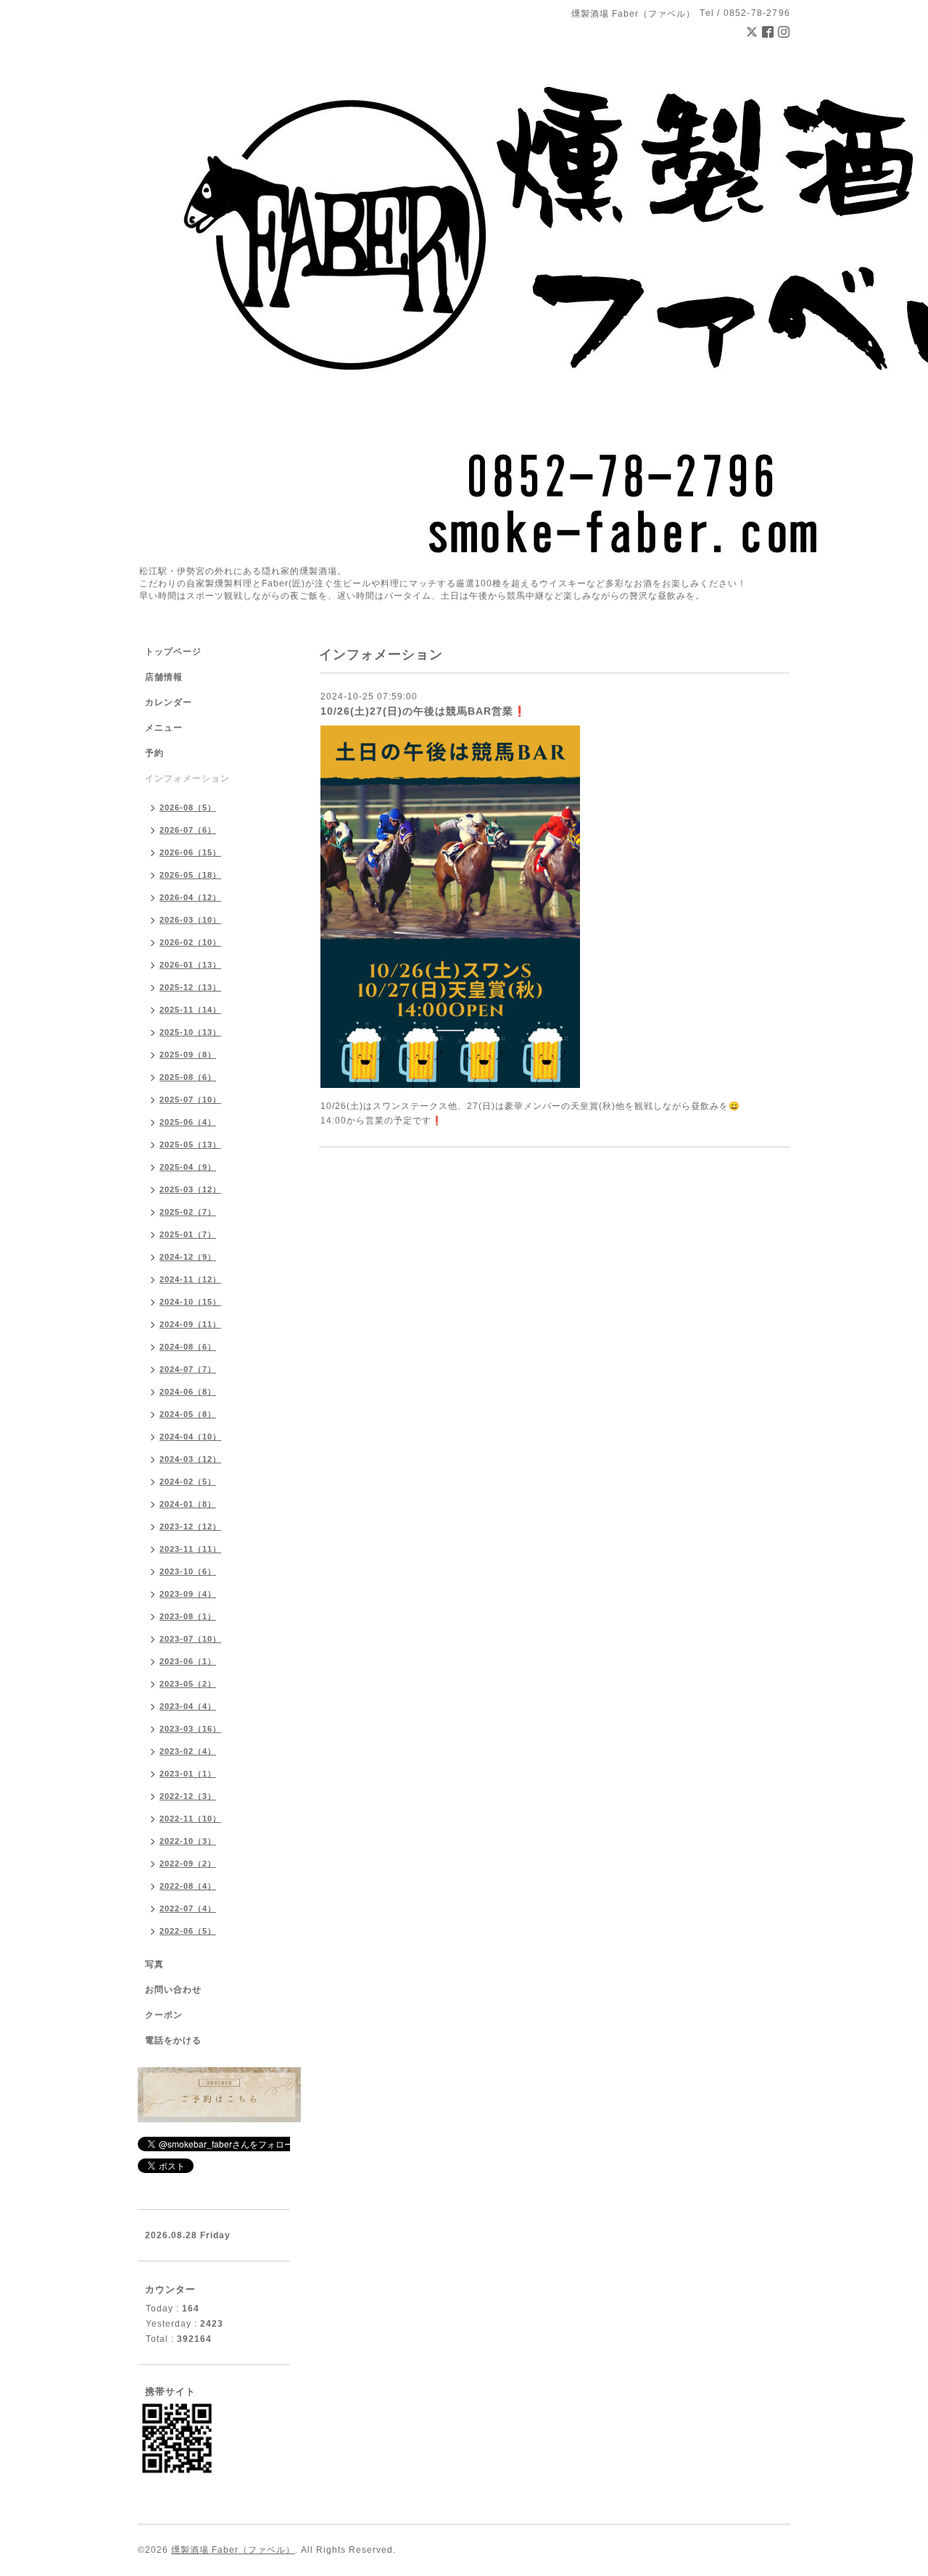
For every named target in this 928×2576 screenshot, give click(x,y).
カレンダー (169, 702)
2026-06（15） (190, 852)
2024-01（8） (188, 1504)
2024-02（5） (188, 1482)
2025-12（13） (190, 987)
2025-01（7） (188, 1234)
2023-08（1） (188, 1616)
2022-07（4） (188, 1908)
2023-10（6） (188, 1571)
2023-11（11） (190, 1549)
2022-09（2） (188, 1864)
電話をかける (173, 2040)
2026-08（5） (188, 807)
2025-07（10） (190, 1100)
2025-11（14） (190, 1010)
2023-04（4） (188, 1706)
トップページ (173, 652)
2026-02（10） (190, 942)
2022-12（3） (188, 1796)
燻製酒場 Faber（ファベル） (233, 2550)
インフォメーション (187, 778)
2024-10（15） (190, 1302)
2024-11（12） (190, 1279)
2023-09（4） (188, 1594)
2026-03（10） (190, 920)
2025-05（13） (190, 1144)
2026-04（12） (190, 897)
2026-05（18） (190, 875)
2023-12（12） (190, 1526)
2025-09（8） (188, 1055)
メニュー (164, 728)
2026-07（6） (188, 830)
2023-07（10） (190, 1639)
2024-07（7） (188, 1369)
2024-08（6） (188, 1347)
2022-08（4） (188, 1886)
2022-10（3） (188, 1841)
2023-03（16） (190, 1729)
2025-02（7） (188, 1212)
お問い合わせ (173, 1990)
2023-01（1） (188, 1774)
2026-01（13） (190, 965)
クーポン (164, 2015)
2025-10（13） (190, 1032)
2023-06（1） (188, 1661)
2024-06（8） (188, 1392)
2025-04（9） (188, 1167)
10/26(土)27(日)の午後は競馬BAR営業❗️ (423, 711)
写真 (154, 1964)
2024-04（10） (190, 1437)
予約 (154, 753)
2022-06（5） (188, 1931)
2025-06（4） (188, 1122)
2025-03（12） (190, 1189)
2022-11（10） (190, 1819)
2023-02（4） (188, 1751)
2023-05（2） (188, 1684)
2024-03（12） (190, 1459)
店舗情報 (164, 677)
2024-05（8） (188, 1414)
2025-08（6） (188, 1077)
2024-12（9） (188, 1257)
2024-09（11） (190, 1324)
